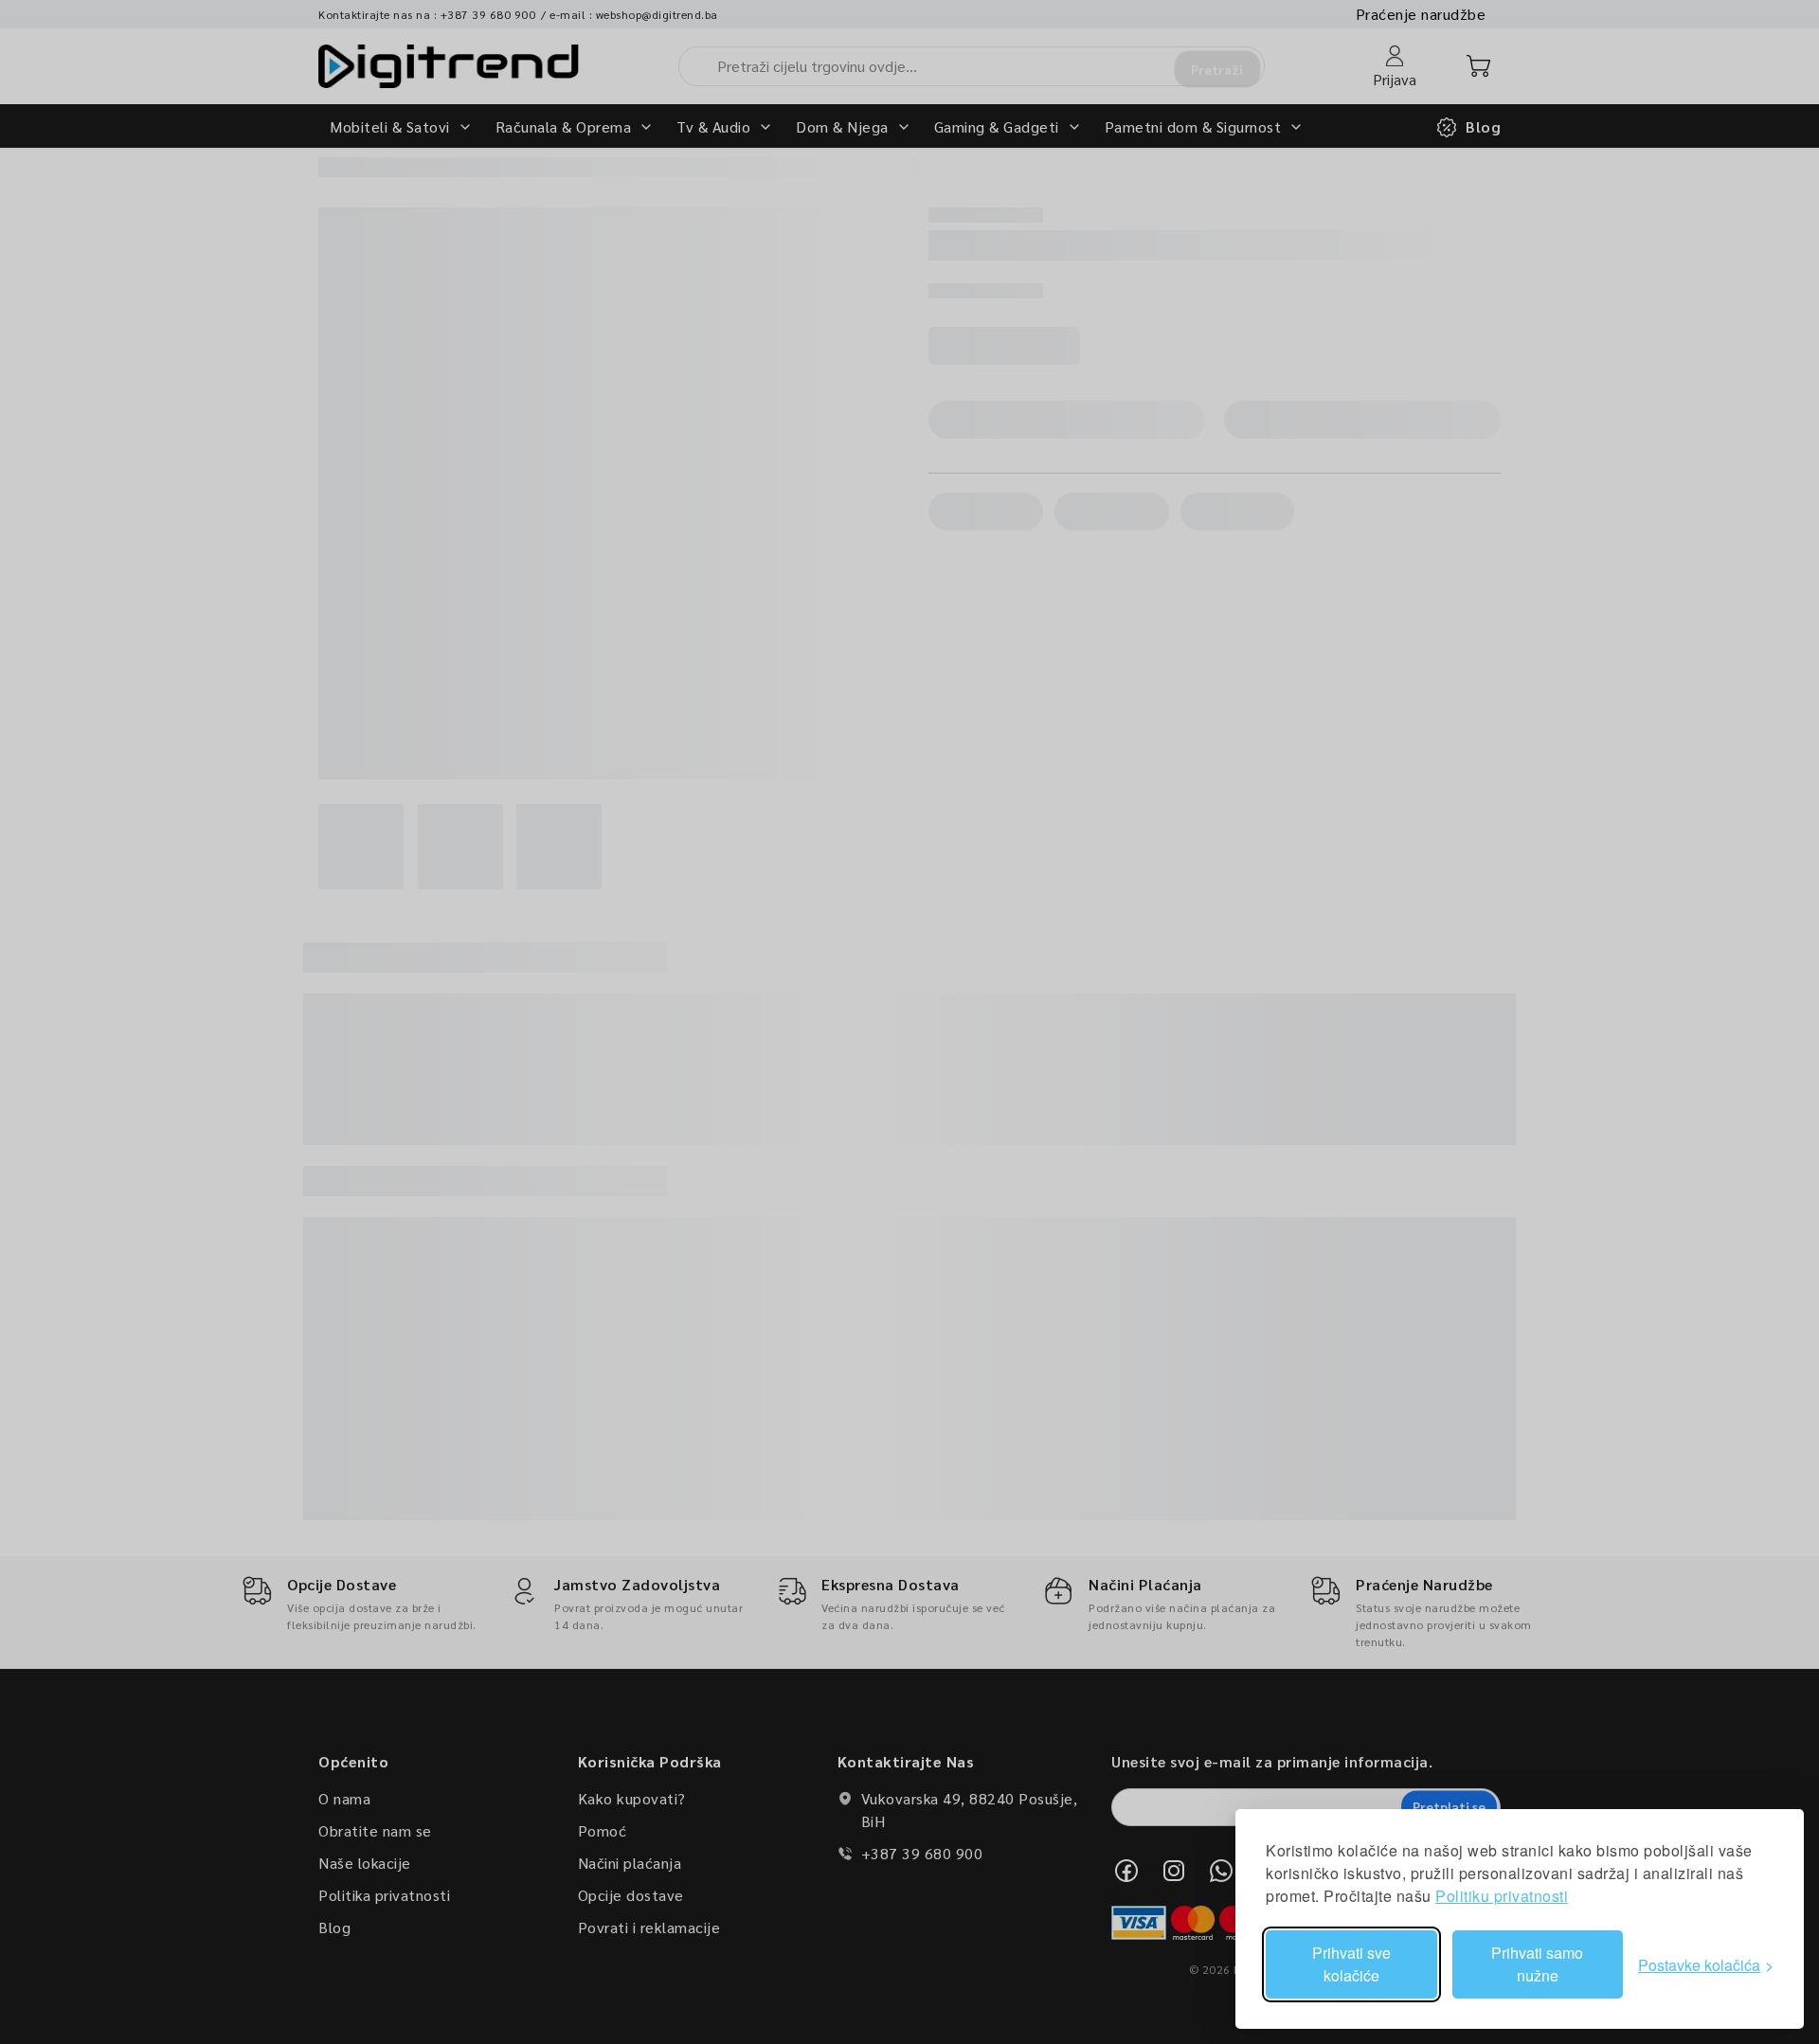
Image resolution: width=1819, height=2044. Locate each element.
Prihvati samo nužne (1537, 1964)
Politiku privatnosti (1502, 1896)
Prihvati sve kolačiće (1351, 1964)
